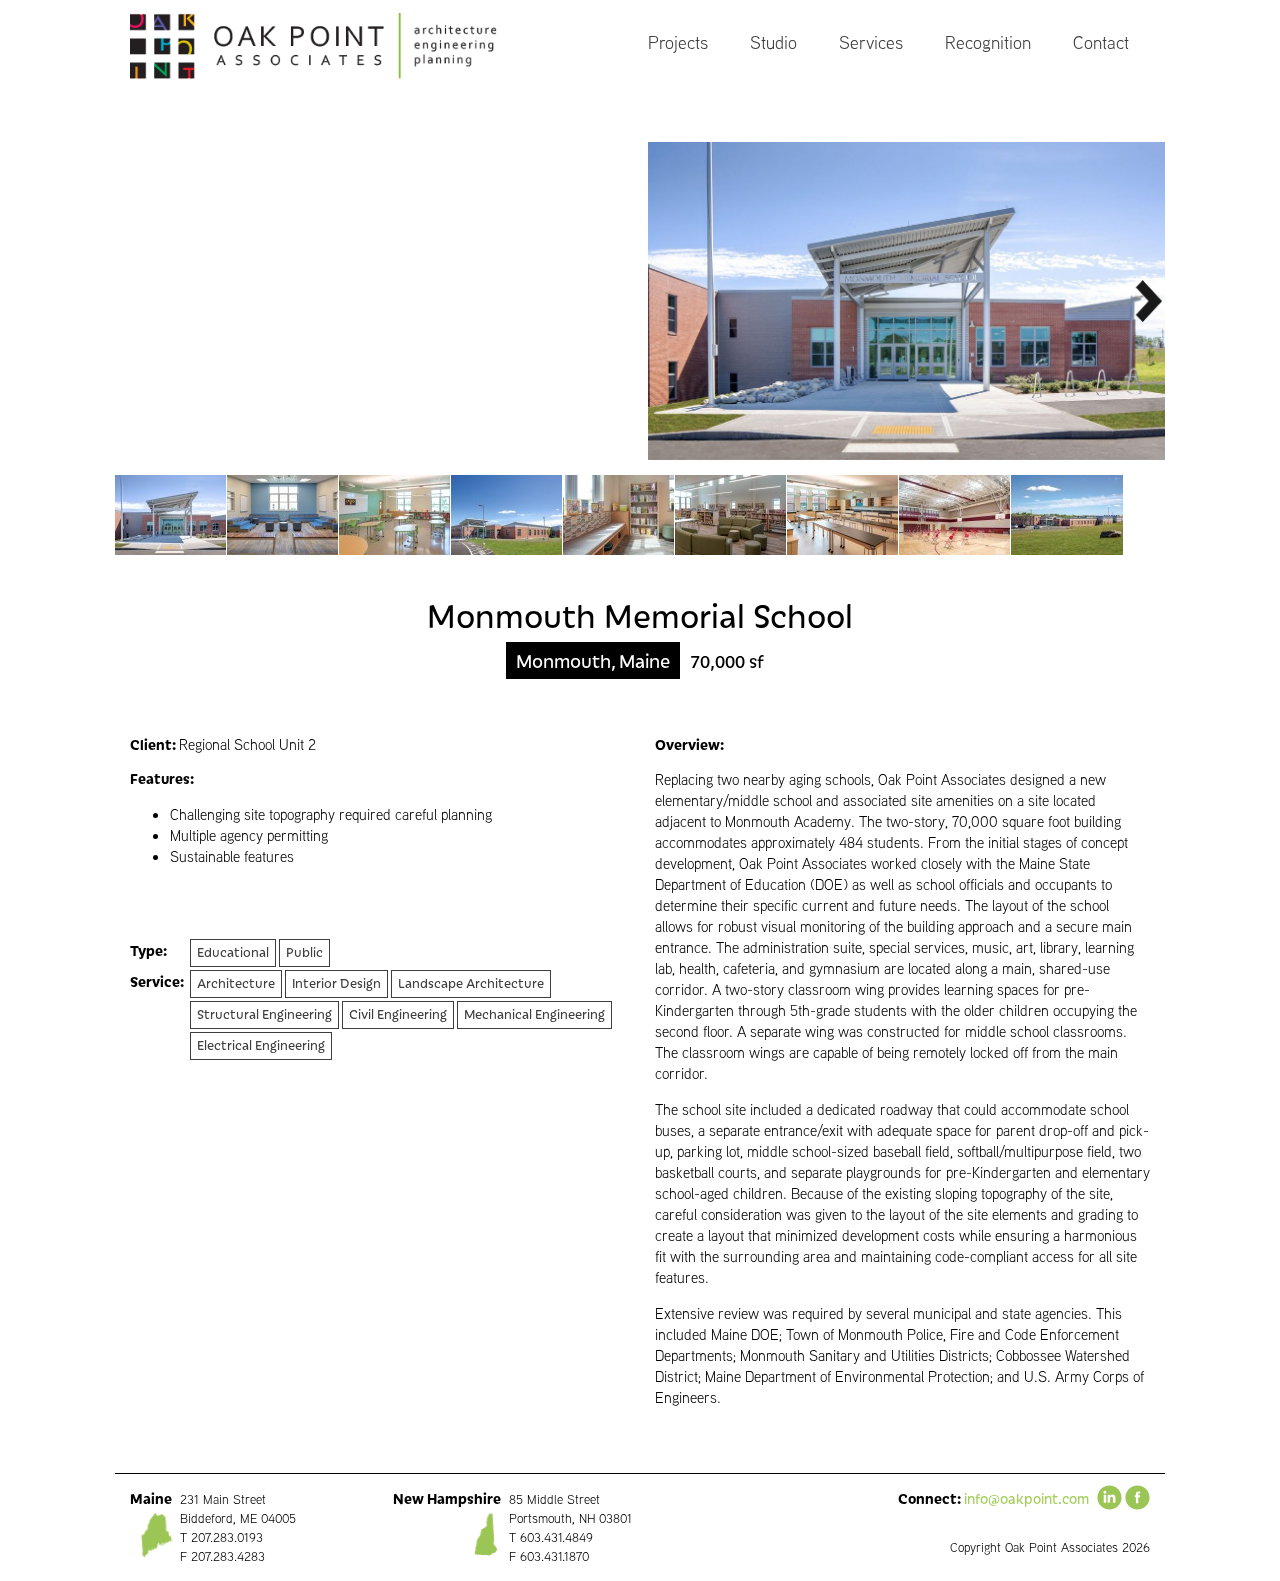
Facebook (1137, 1497)
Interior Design (336, 982)
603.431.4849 (556, 1537)
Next (1148, 301)
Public (304, 951)
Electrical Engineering (261, 1044)
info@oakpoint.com (1026, 1498)
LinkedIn (1109, 1497)
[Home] (334, 46)
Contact (1101, 42)
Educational (233, 951)
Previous (132, 301)
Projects (678, 42)
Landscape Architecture (471, 982)
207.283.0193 (227, 1537)
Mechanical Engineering (534, 1013)
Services (871, 42)
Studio (773, 42)
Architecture (236, 982)
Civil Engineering (398, 1013)
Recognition (988, 42)
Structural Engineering (264, 1013)
